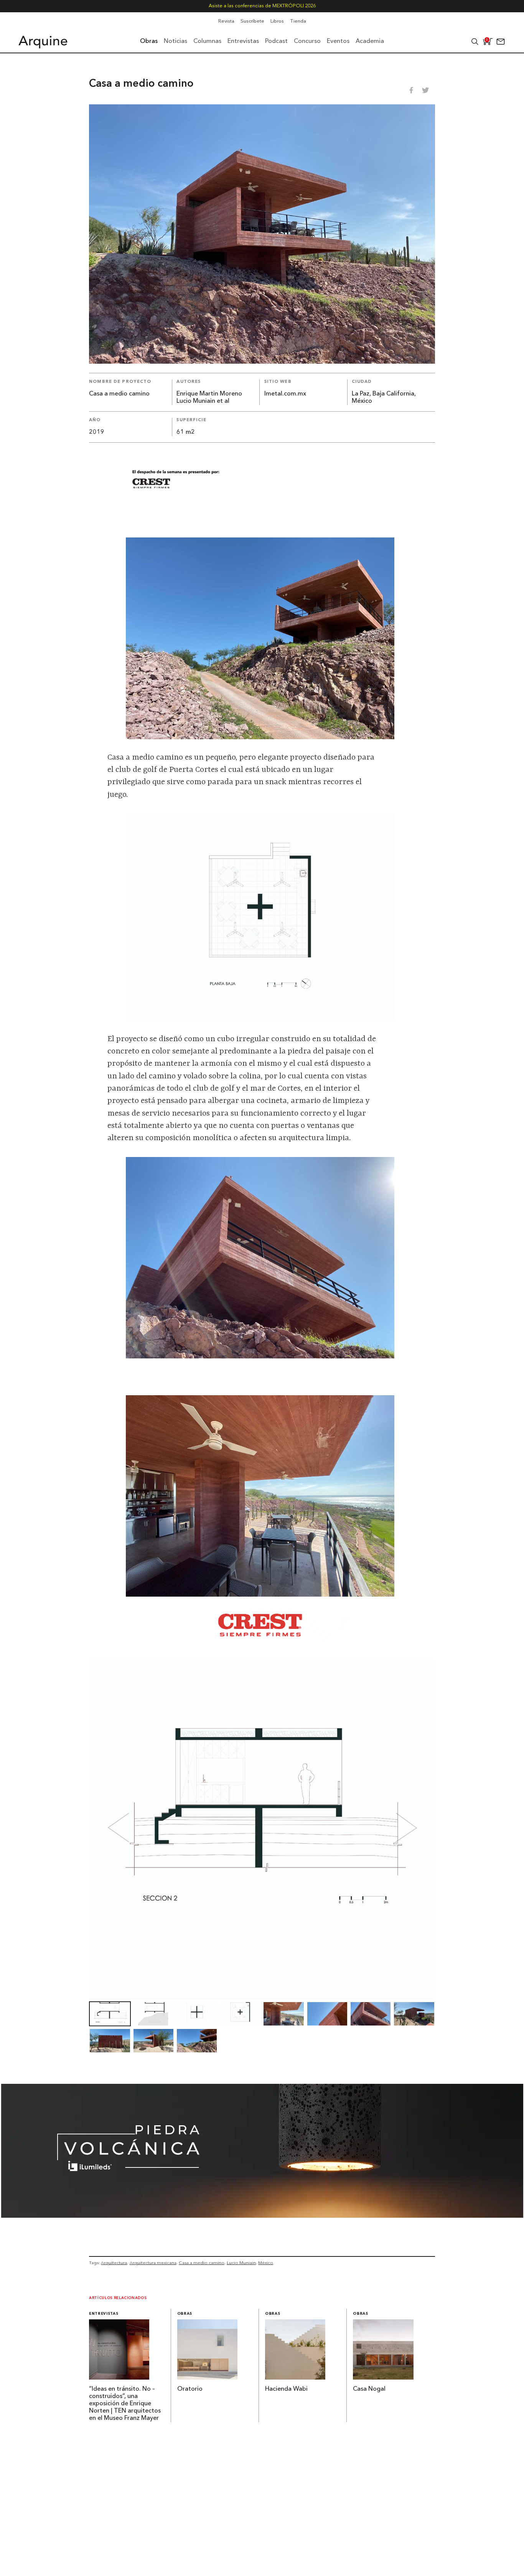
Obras (185, 2314)
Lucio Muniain (241, 2263)
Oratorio (190, 2389)
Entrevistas (104, 2314)
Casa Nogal (369, 2389)
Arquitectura (114, 2263)
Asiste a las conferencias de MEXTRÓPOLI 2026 (262, 6)
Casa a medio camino (202, 2263)
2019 (97, 432)
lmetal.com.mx (285, 394)
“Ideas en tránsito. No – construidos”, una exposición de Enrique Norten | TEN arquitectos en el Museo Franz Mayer (125, 2404)
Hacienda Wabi (286, 2389)
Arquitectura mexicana (153, 2263)
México (266, 2263)
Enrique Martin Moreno (209, 394)
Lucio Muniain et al (203, 401)
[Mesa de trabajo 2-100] (262, 2215)
